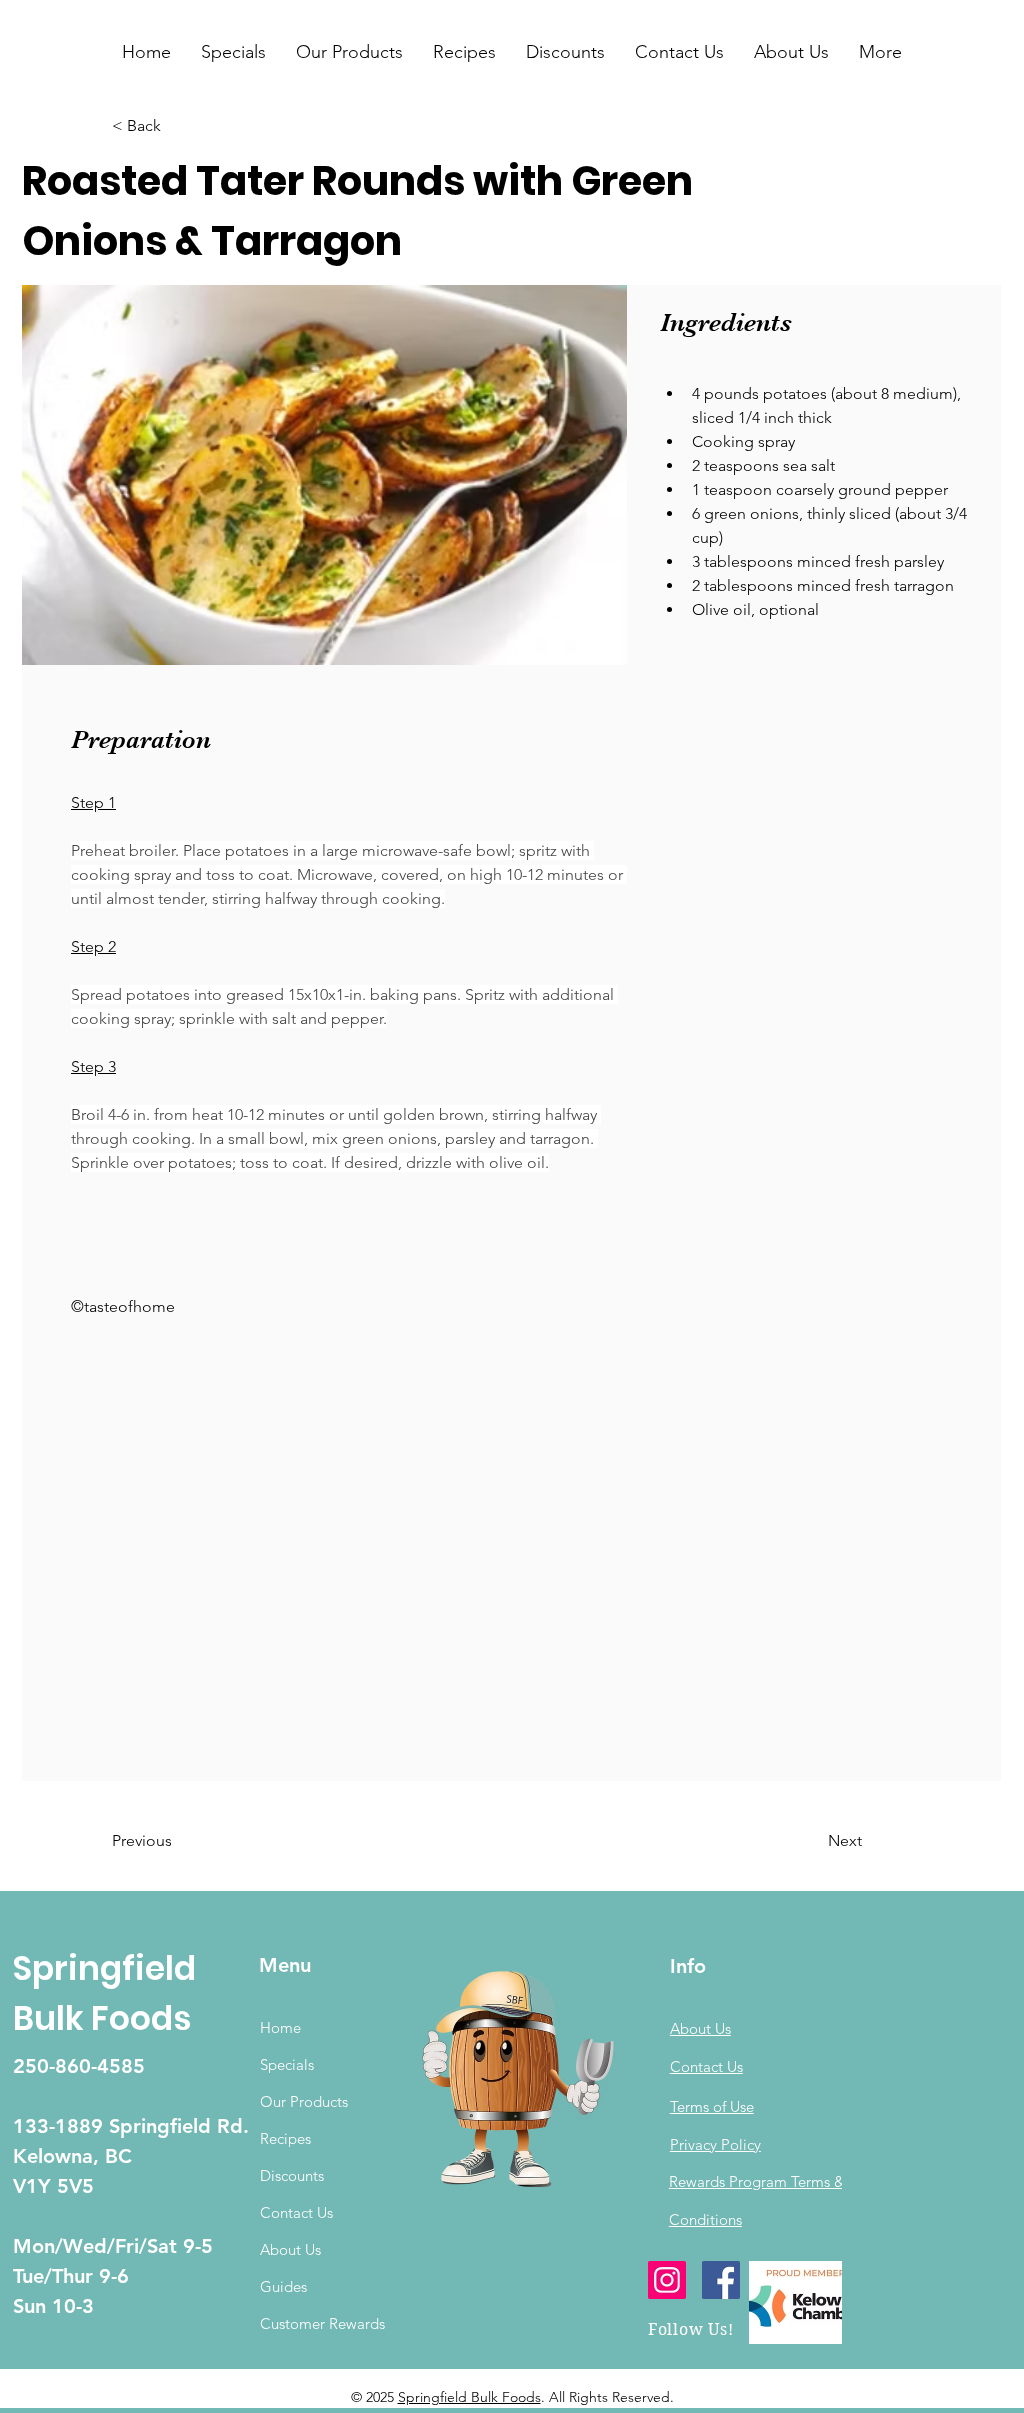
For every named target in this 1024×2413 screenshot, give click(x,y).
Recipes (285, 2138)
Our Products (304, 2101)
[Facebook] (721, 2280)
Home (280, 2027)
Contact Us (296, 2212)
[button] (233, 52)
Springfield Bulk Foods (469, 2397)
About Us (290, 2249)
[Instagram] (667, 2280)
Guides (283, 2286)
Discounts (292, 2175)
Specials (287, 2064)
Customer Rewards (322, 2323)
